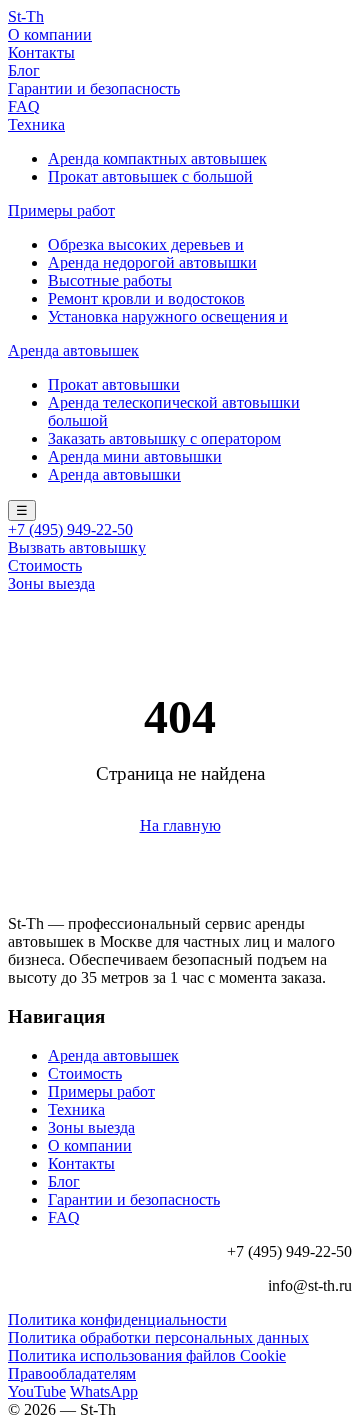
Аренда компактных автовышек (157, 158)
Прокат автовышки (114, 384)
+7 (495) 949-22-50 (70, 529)
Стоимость (45, 565)
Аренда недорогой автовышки (152, 262)
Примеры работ (61, 210)
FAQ (24, 106)
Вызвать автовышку (77, 547)
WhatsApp (104, 1391)
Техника (36, 124)
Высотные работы (110, 280)
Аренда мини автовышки (135, 456)
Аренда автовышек (73, 350)
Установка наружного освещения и (168, 316)
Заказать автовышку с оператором (164, 438)
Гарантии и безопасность (94, 88)
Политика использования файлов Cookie (147, 1355)
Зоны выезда (51, 583)
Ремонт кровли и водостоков (146, 298)
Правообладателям (72, 1373)
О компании (50, 34)
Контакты (41, 52)
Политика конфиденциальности (117, 1319)
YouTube (37, 1391)
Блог (24, 70)
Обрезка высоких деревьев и (146, 244)
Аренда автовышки (114, 474)
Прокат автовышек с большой (150, 176)
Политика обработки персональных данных (158, 1337)
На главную (180, 825)
